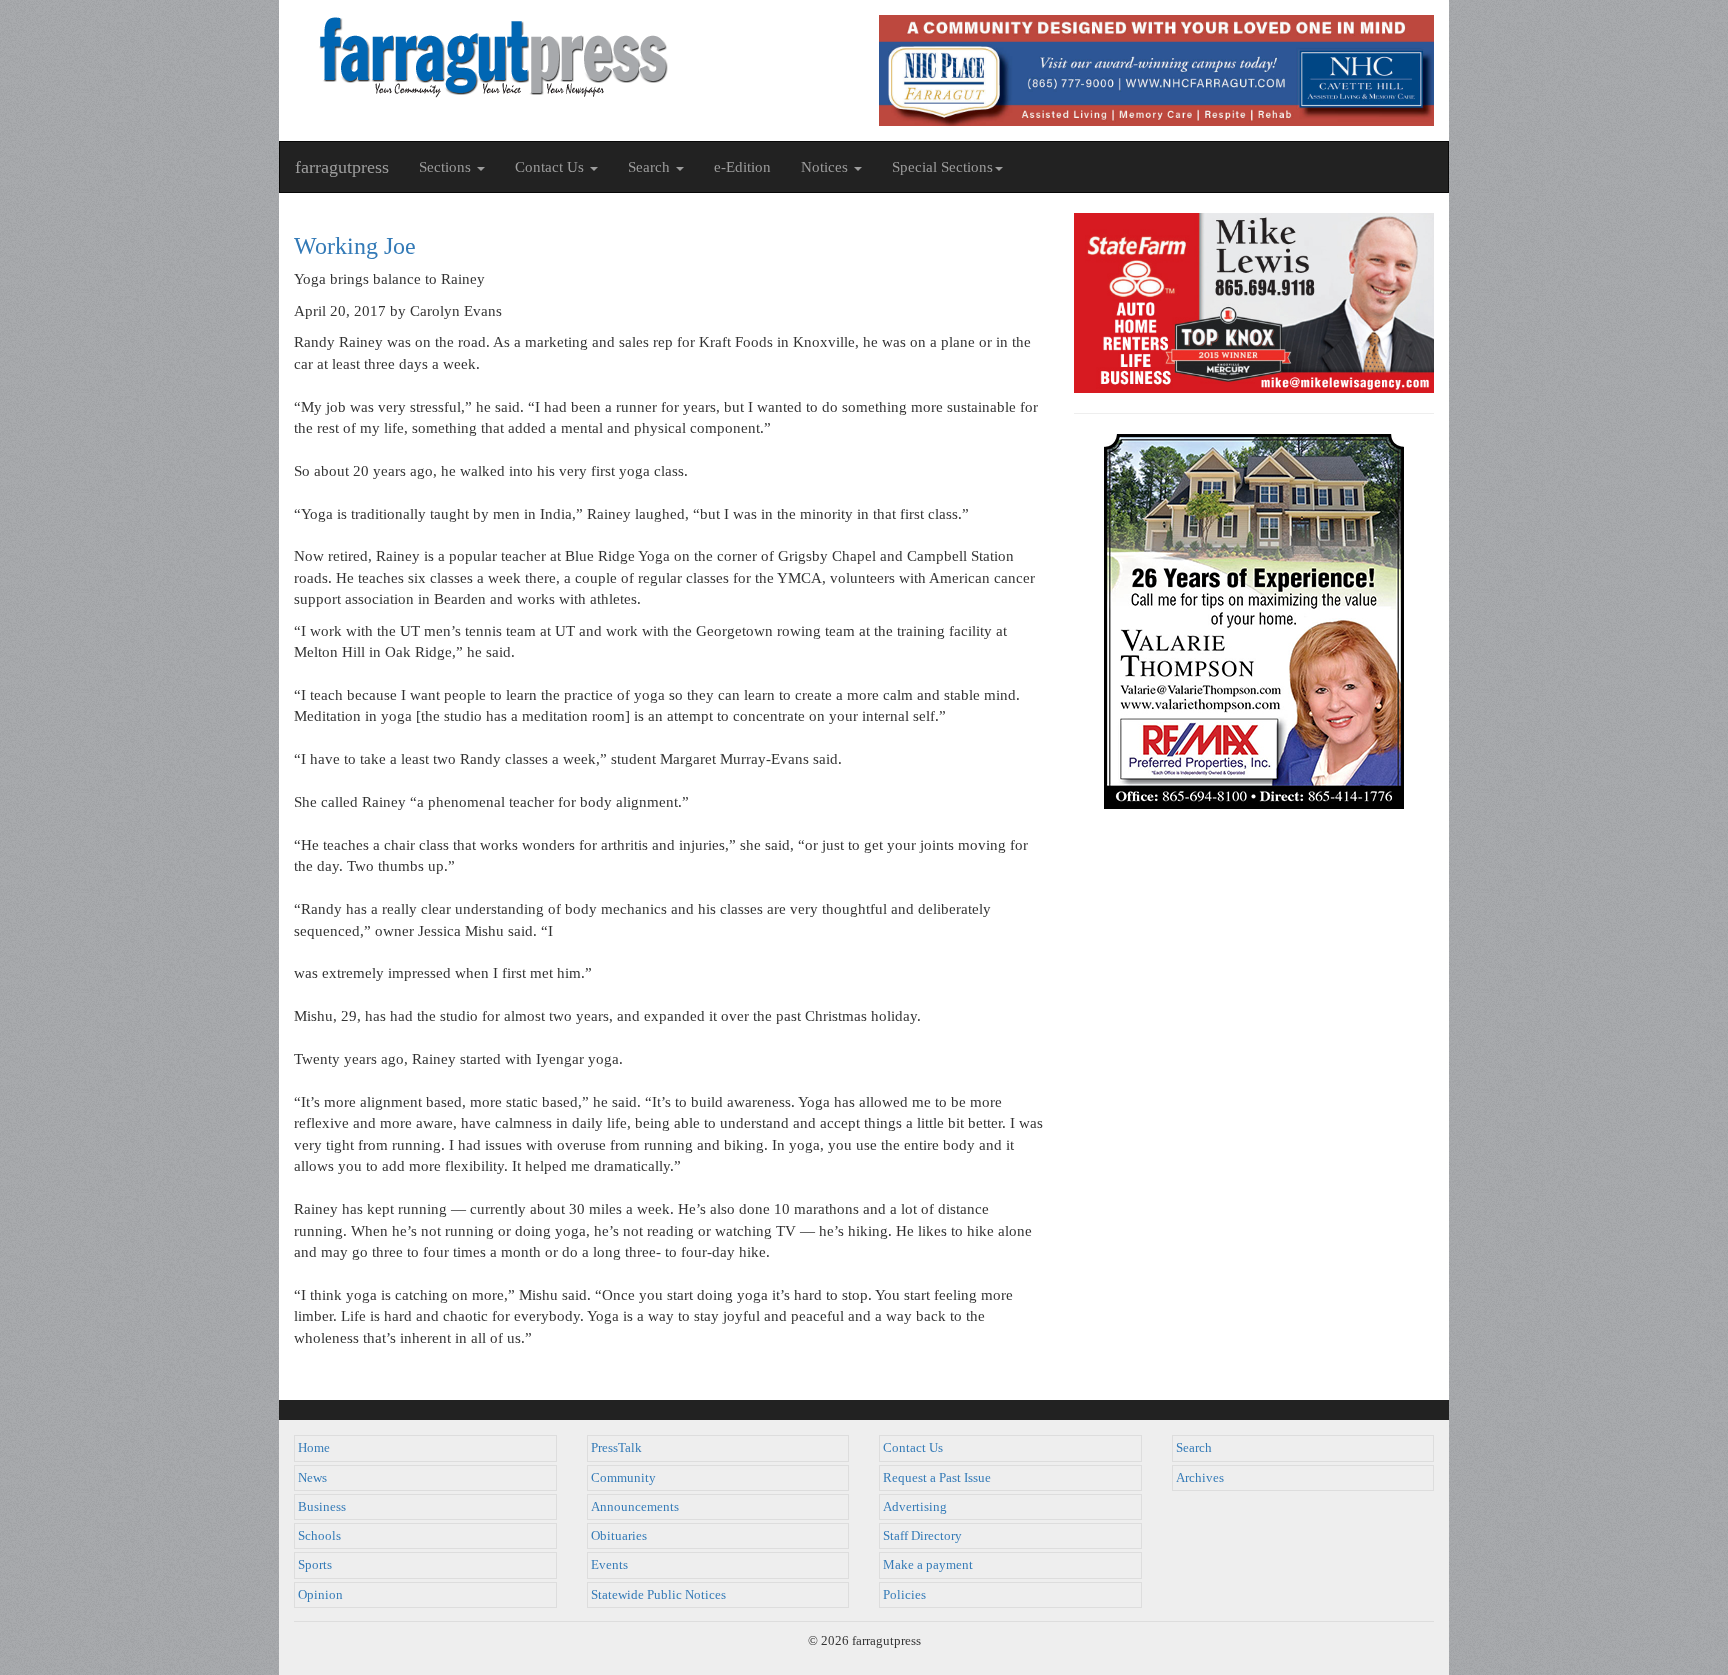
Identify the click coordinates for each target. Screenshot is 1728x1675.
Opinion (320, 1595)
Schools (319, 1536)
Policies (904, 1595)
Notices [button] (826, 167)
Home (314, 1448)
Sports (315, 1565)
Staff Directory (922, 1536)
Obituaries (619, 1536)
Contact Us (913, 1448)
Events (609, 1565)
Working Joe (355, 246)
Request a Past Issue (937, 1478)
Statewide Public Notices (658, 1595)
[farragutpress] (571, 57)
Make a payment (928, 1565)
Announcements (635, 1507)
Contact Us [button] (551, 167)
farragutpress (342, 167)
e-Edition (742, 167)
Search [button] (651, 167)
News (312, 1478)
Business (322, 1507)
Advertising (915, 1507)
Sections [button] (447, 167)
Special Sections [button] (942, 167)
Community (623, 1478)
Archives (1200, 1478)
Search (1194, 1448)
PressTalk (616, 1448)
